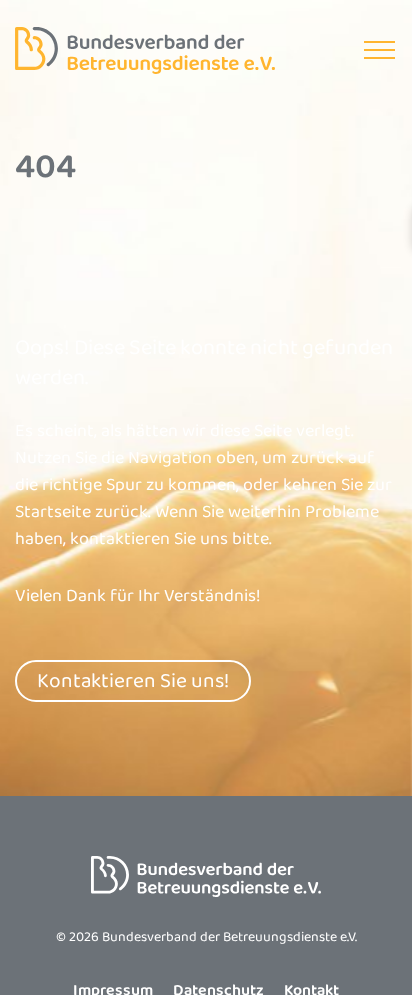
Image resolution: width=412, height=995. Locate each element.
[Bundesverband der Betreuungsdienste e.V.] (145, 50)
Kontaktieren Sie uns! (133, 681)
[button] (379, 50)
